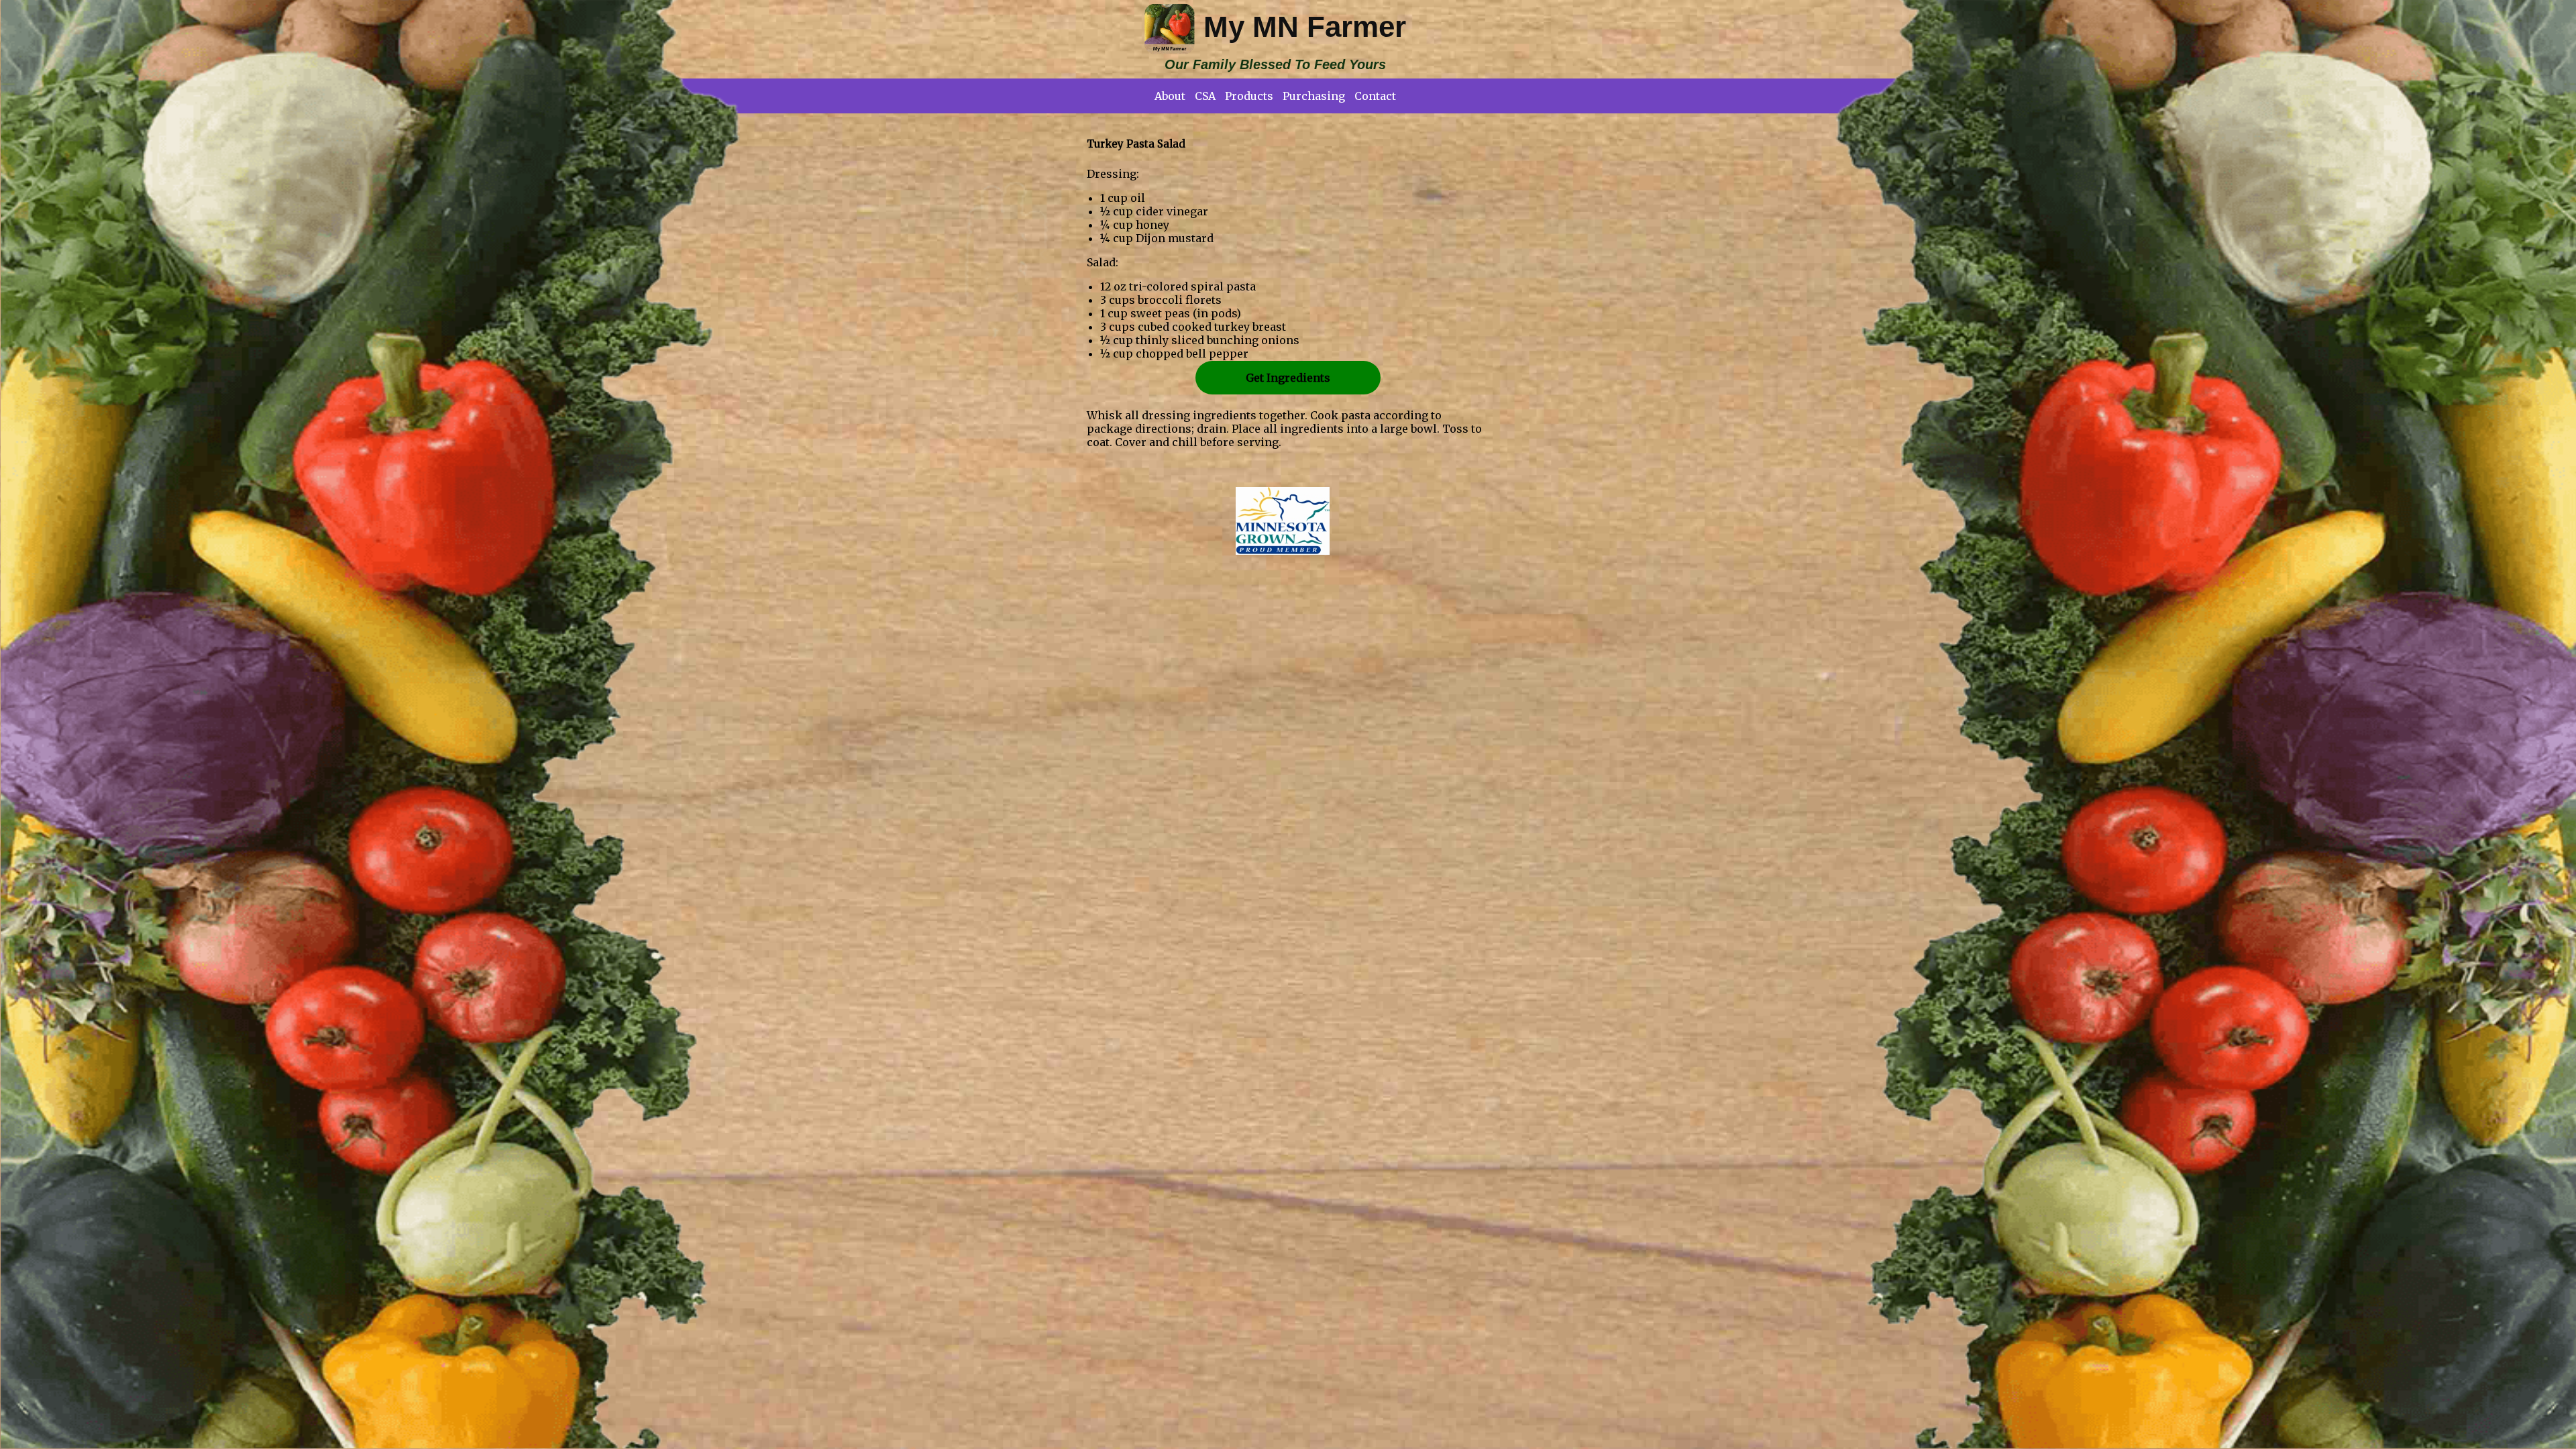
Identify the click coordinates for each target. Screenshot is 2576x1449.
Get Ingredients (1288, 378)
